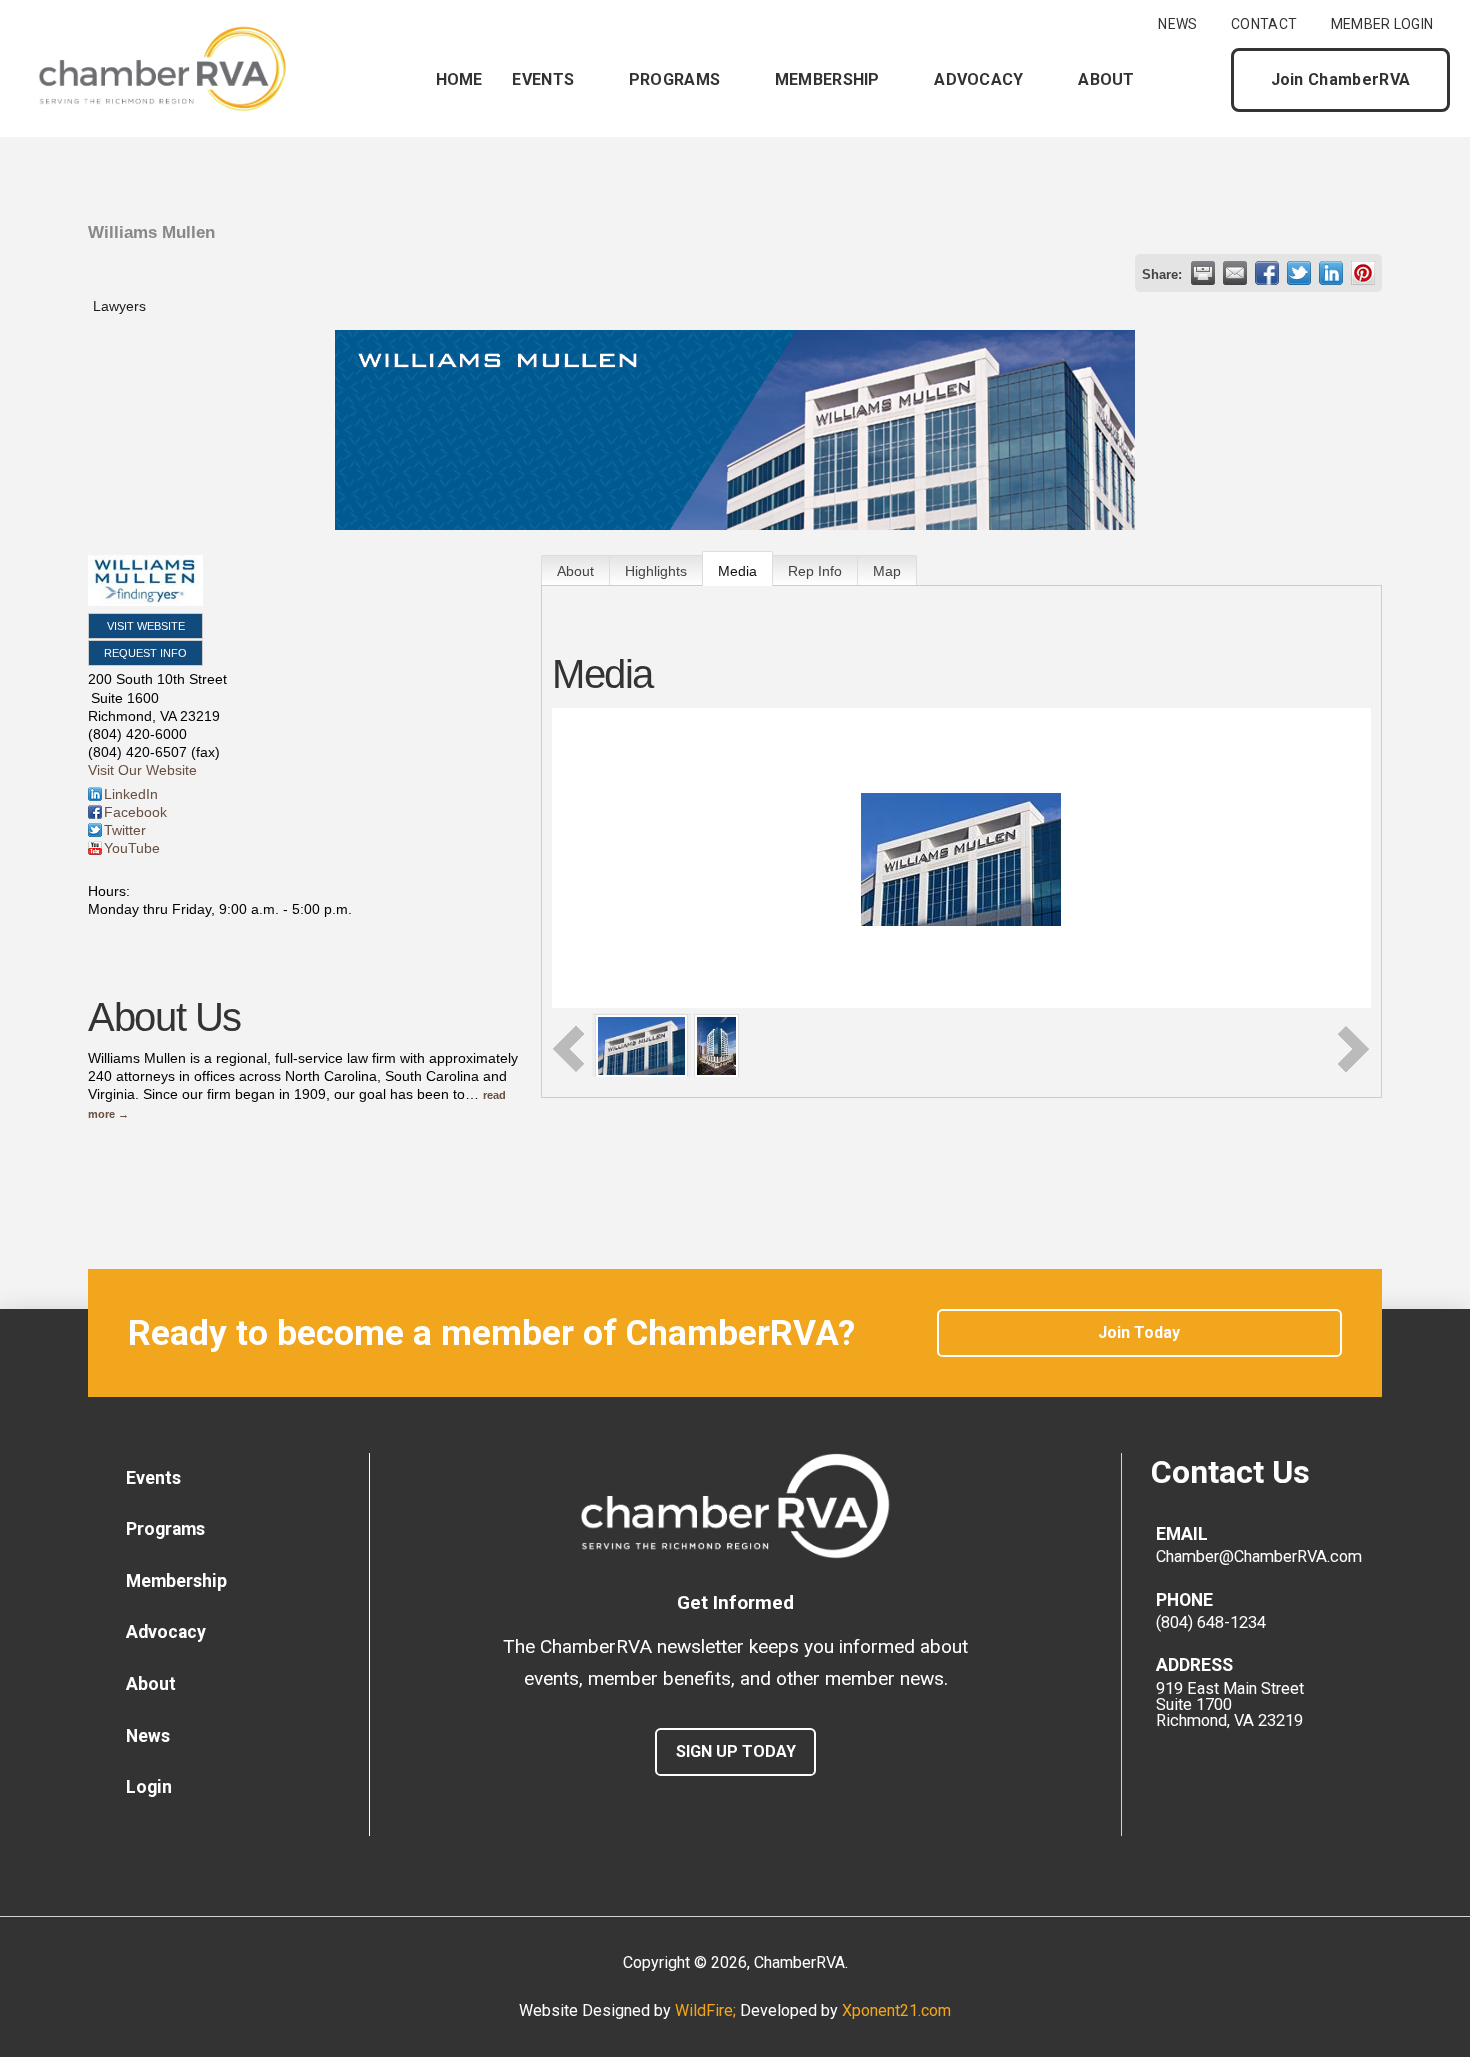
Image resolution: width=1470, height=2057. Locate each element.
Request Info (145, 653)
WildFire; (707, 2010)
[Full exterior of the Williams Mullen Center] (716, 1044)
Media (737, 571)
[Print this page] (1203, 273)
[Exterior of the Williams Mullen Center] (641, 1044)
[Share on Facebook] (1267, 273)
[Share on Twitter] (1299, 273)
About (575, 571)
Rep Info (815, 571)
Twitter (125, 830)
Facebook (135, 812)
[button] (1199, 80)
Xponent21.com (896, 2010)
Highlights (656, 571)
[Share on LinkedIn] (1331, 273)
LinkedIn (131, 794)
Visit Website (146, 626)
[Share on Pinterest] (1363, 273)
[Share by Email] (1235, 273)
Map (887, 571)
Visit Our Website (142, 770)
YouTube (132, 848)
